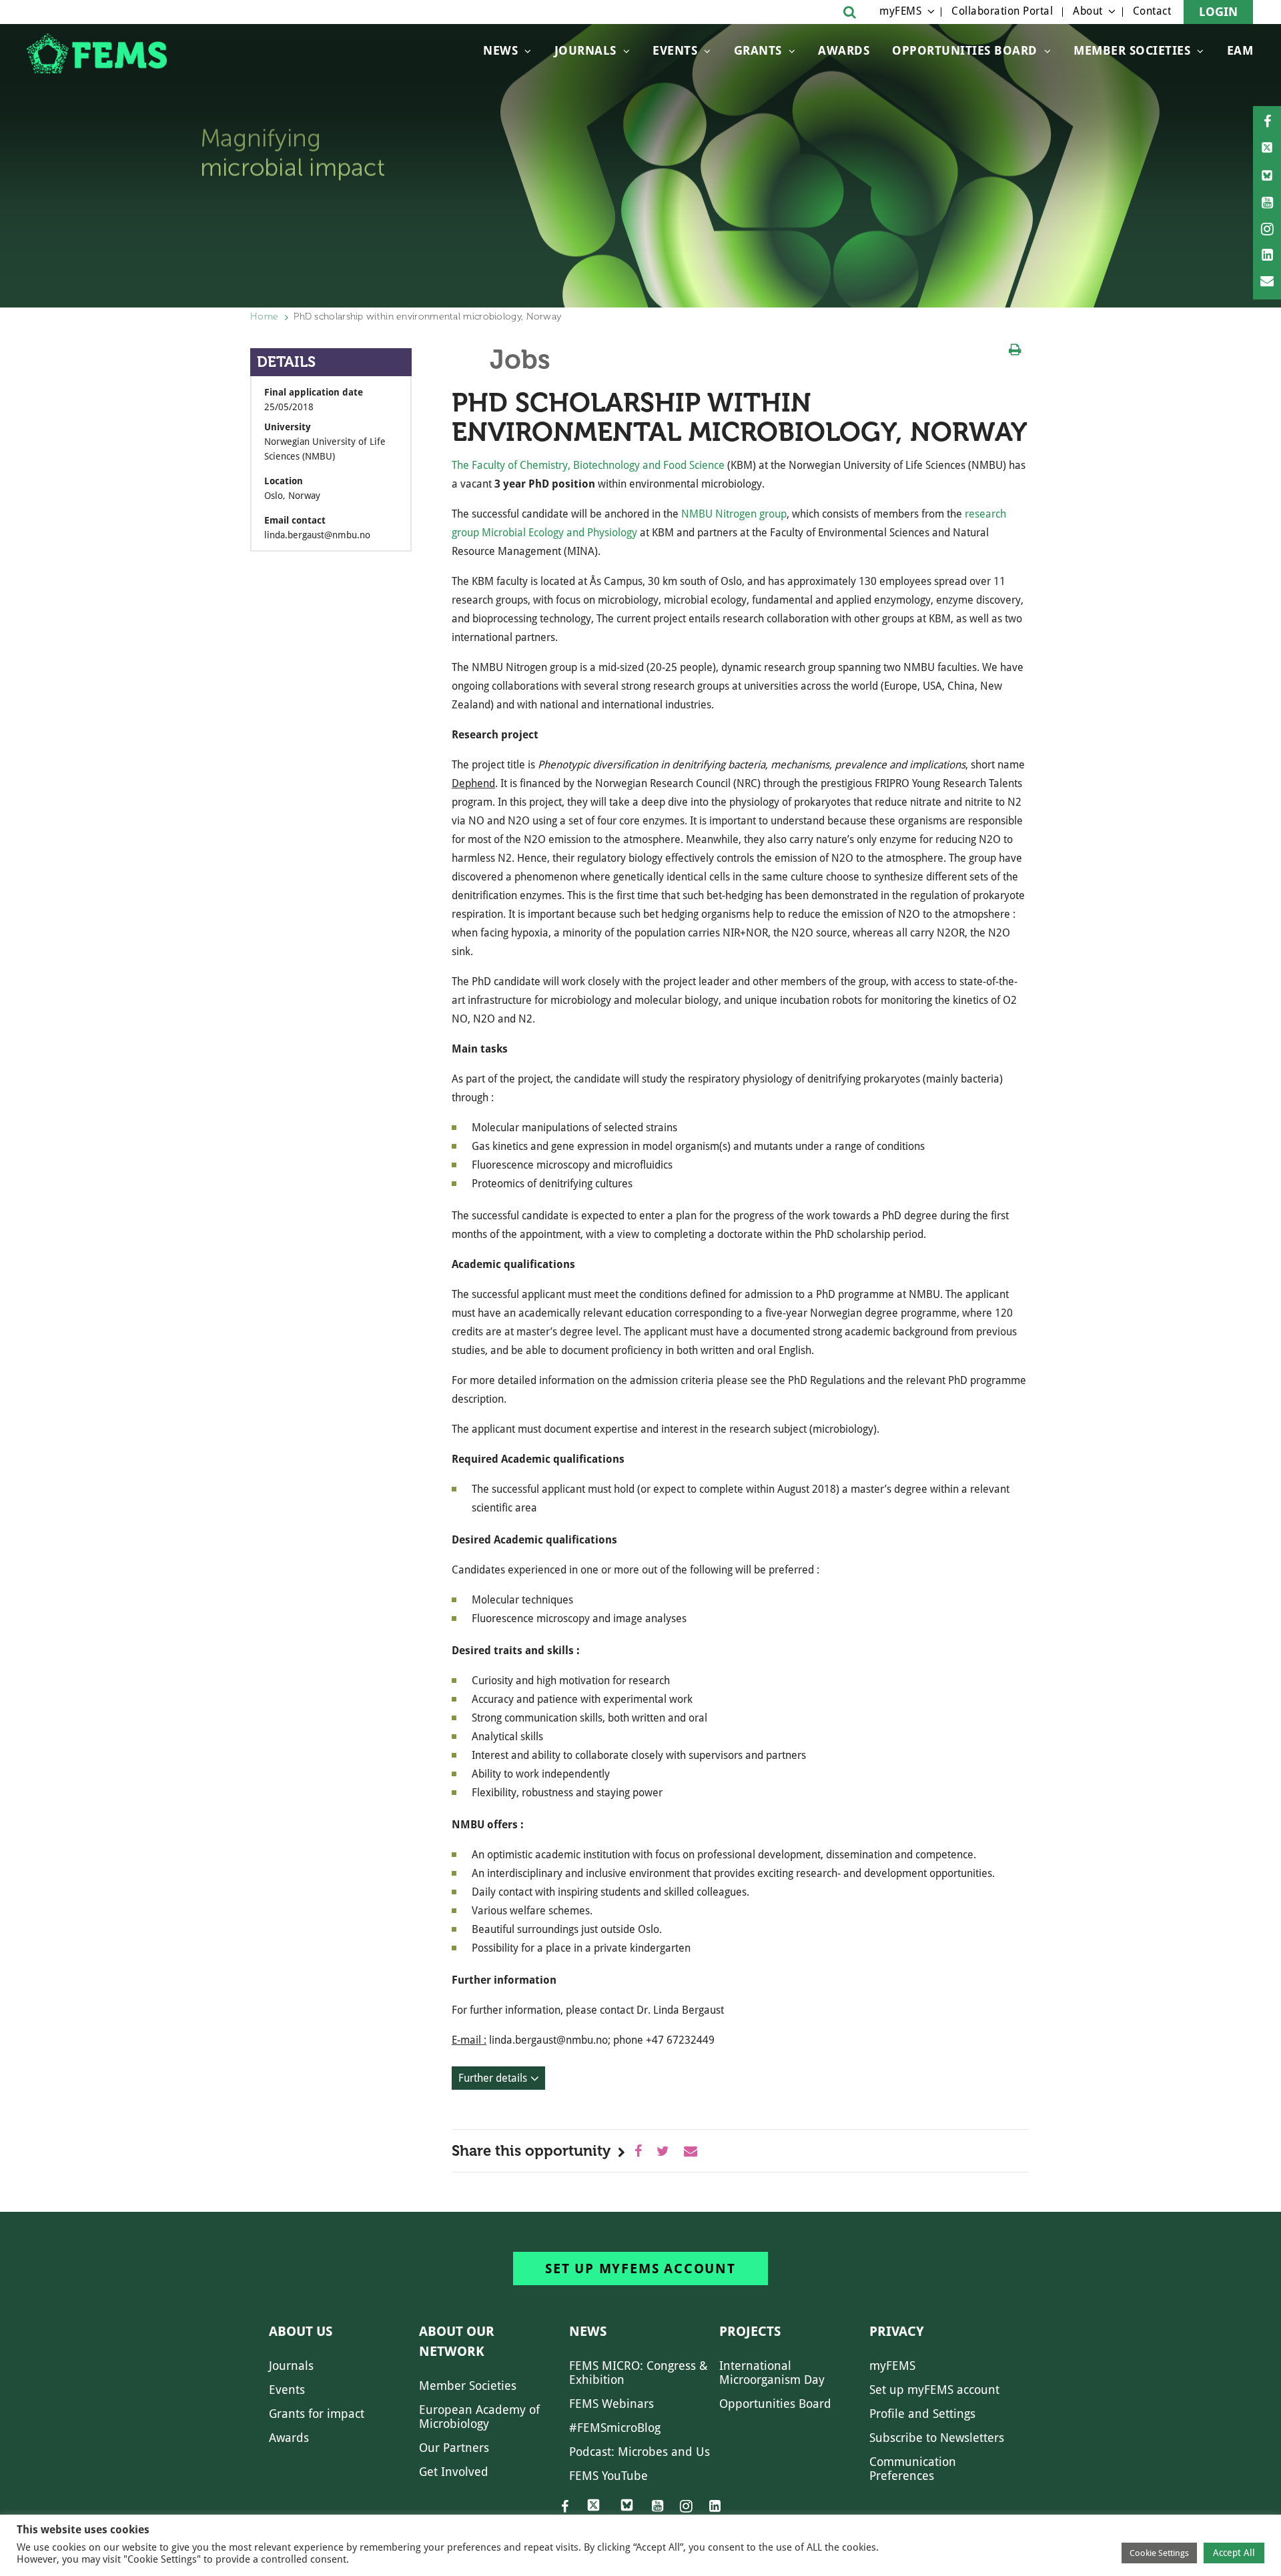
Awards (844, 50)
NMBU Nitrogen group (734, 514)
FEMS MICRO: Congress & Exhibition (638, 2373)
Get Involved (454, 2472)
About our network (457, 2341)
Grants (758, 50)
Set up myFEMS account (640, 2269)
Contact (1152, 11)
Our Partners (454, 2448)
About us (301, 2331)
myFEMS (900, 11)
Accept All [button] (1234, 2553)
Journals (585, 50)
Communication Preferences (913, 2469)
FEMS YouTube (608, 2476)
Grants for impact (317, 2414)
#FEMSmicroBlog (615, 2428)
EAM (1240, 50)
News (500, 50)
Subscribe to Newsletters (937, 2438)
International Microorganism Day (772, 2373)
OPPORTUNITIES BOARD (965, 50)
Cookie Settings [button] (1159, 2553)
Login (1218, 12)
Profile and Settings (922, 2414)
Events (675, 50)
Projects (750, 2331)
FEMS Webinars (611, 2404)
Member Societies (1132, 50)
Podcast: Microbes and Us (639, 2452)
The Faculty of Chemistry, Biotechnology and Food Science (589, 465)
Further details (493, 2078)
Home (264, 316)
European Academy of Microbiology (479, 2417)
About (1088, 11)
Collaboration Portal (1002, 11)
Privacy (897, 2331)
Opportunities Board (775, 2404)
